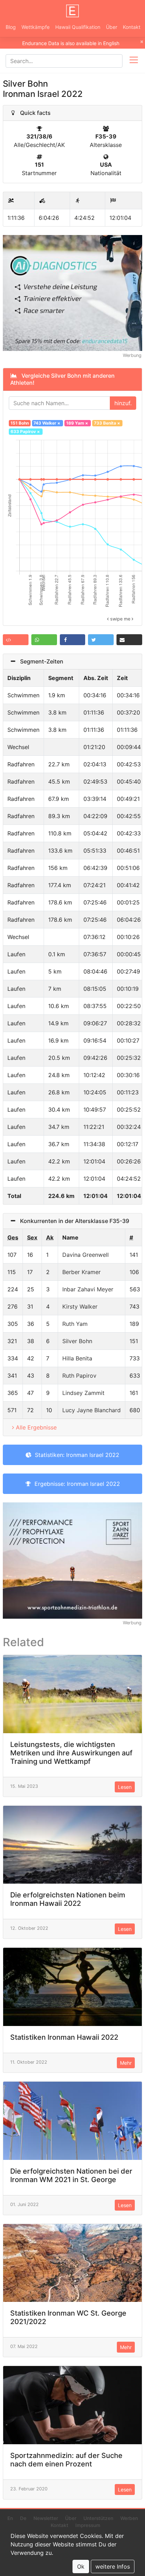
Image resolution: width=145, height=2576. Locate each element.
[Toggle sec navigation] (134, 61)
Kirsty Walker (80, 1306)
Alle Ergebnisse (36, 1427)
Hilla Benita (77, 1358)
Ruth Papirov (79, 1376)
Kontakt (132, 27)
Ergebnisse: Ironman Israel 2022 (75, 1484)
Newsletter (46, 2518)
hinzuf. (123, 403)
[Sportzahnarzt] (72, 1560)
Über (112, 27)
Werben (129, 2518)
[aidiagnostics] (72, 292)
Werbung (132, 355)
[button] (16, 640)
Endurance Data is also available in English (71, 43)
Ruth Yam (75, 1324)
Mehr (126, 2063)
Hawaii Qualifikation (78, 27)
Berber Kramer (81, 1272)
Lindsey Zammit (83, 1393)
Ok (81, 2566)
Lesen (125, 1787)
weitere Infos (113, 2566)
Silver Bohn (77, 1341)
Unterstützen (98, 2518)
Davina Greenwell (86, 1255)
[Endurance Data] (72, 11)
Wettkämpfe (36, 27)
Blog (11, 27)
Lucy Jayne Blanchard (92, 1410)
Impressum (88, 2525)
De (23, 2518)
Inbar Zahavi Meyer (88, 1289)
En (10, 2518)
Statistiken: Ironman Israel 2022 (75, 1455)
